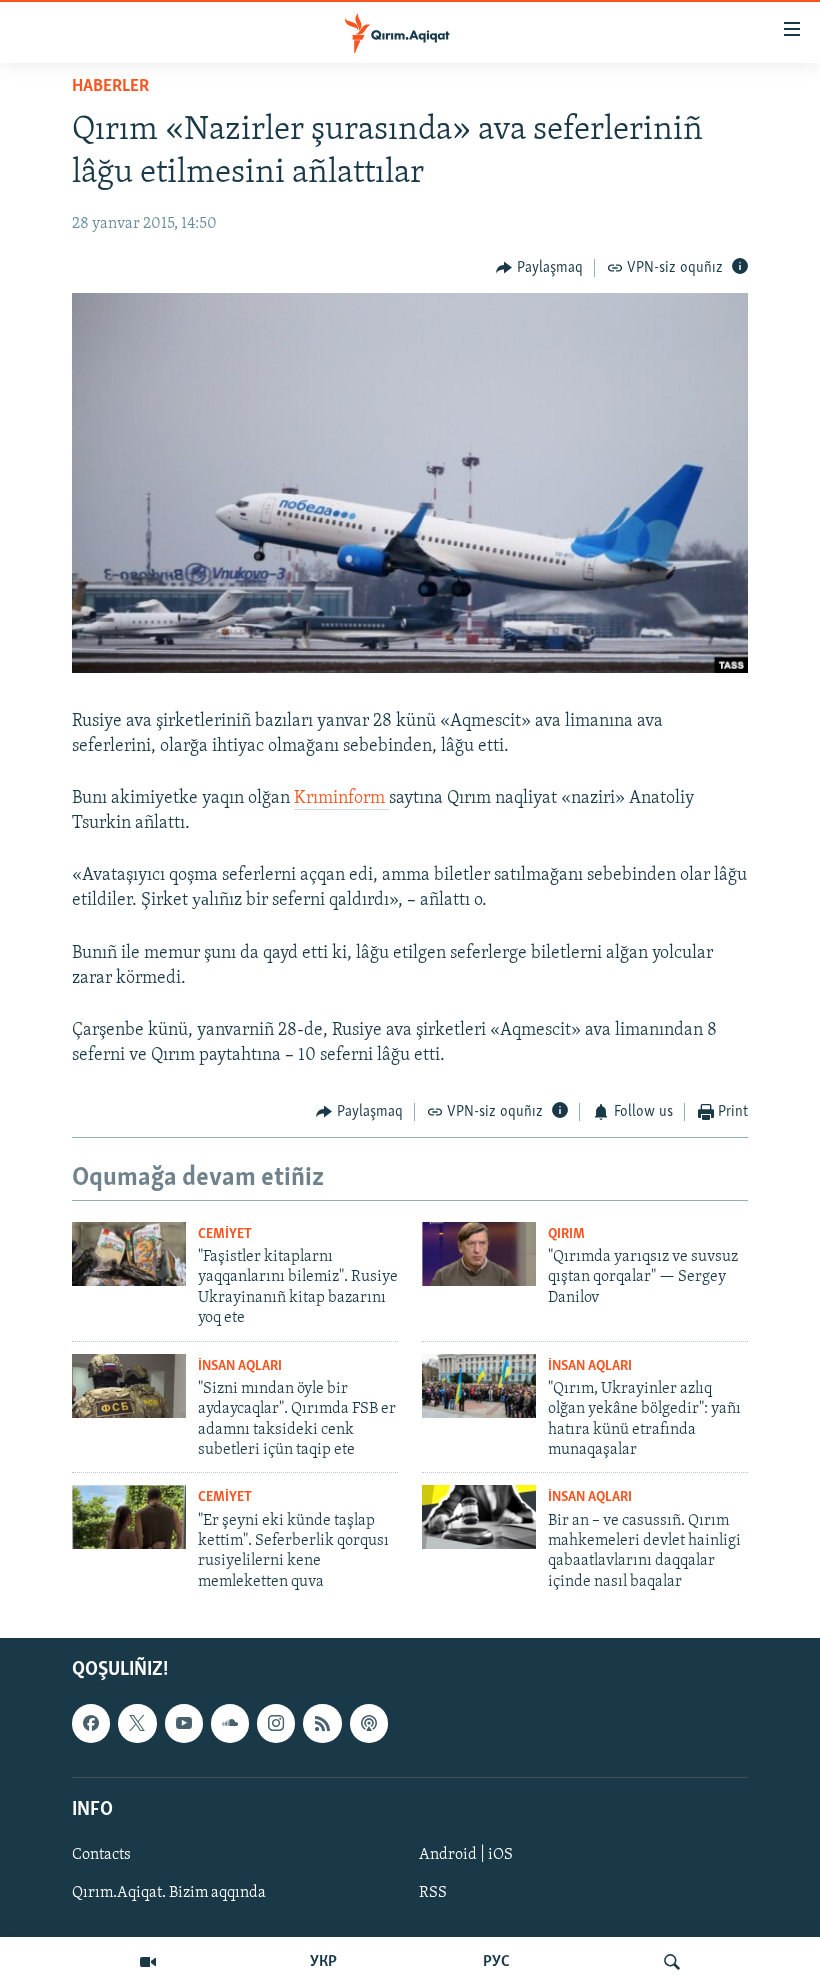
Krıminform (341, 799)
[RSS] (322, 1723)
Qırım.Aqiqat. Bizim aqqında (169, 1893)
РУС (496, 1962)
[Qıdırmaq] (672, 1962)
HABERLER (110, 87)
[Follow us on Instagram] (276, 1723)
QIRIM (566, 1234)
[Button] (539, 268)
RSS (433, 1893)
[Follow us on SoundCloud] (230, 1723)
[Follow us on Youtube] (184, 1723)
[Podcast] (369, 1723)
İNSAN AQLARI (240, 1366)
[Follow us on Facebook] (91, 1723)
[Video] (148, 1962)
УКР (323, 1962)
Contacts (101, 1855)
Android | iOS (466, 1855)
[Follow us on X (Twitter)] (137, 1723)
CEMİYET (225, 1234)
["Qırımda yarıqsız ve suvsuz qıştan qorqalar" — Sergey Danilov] (479, 1254)
